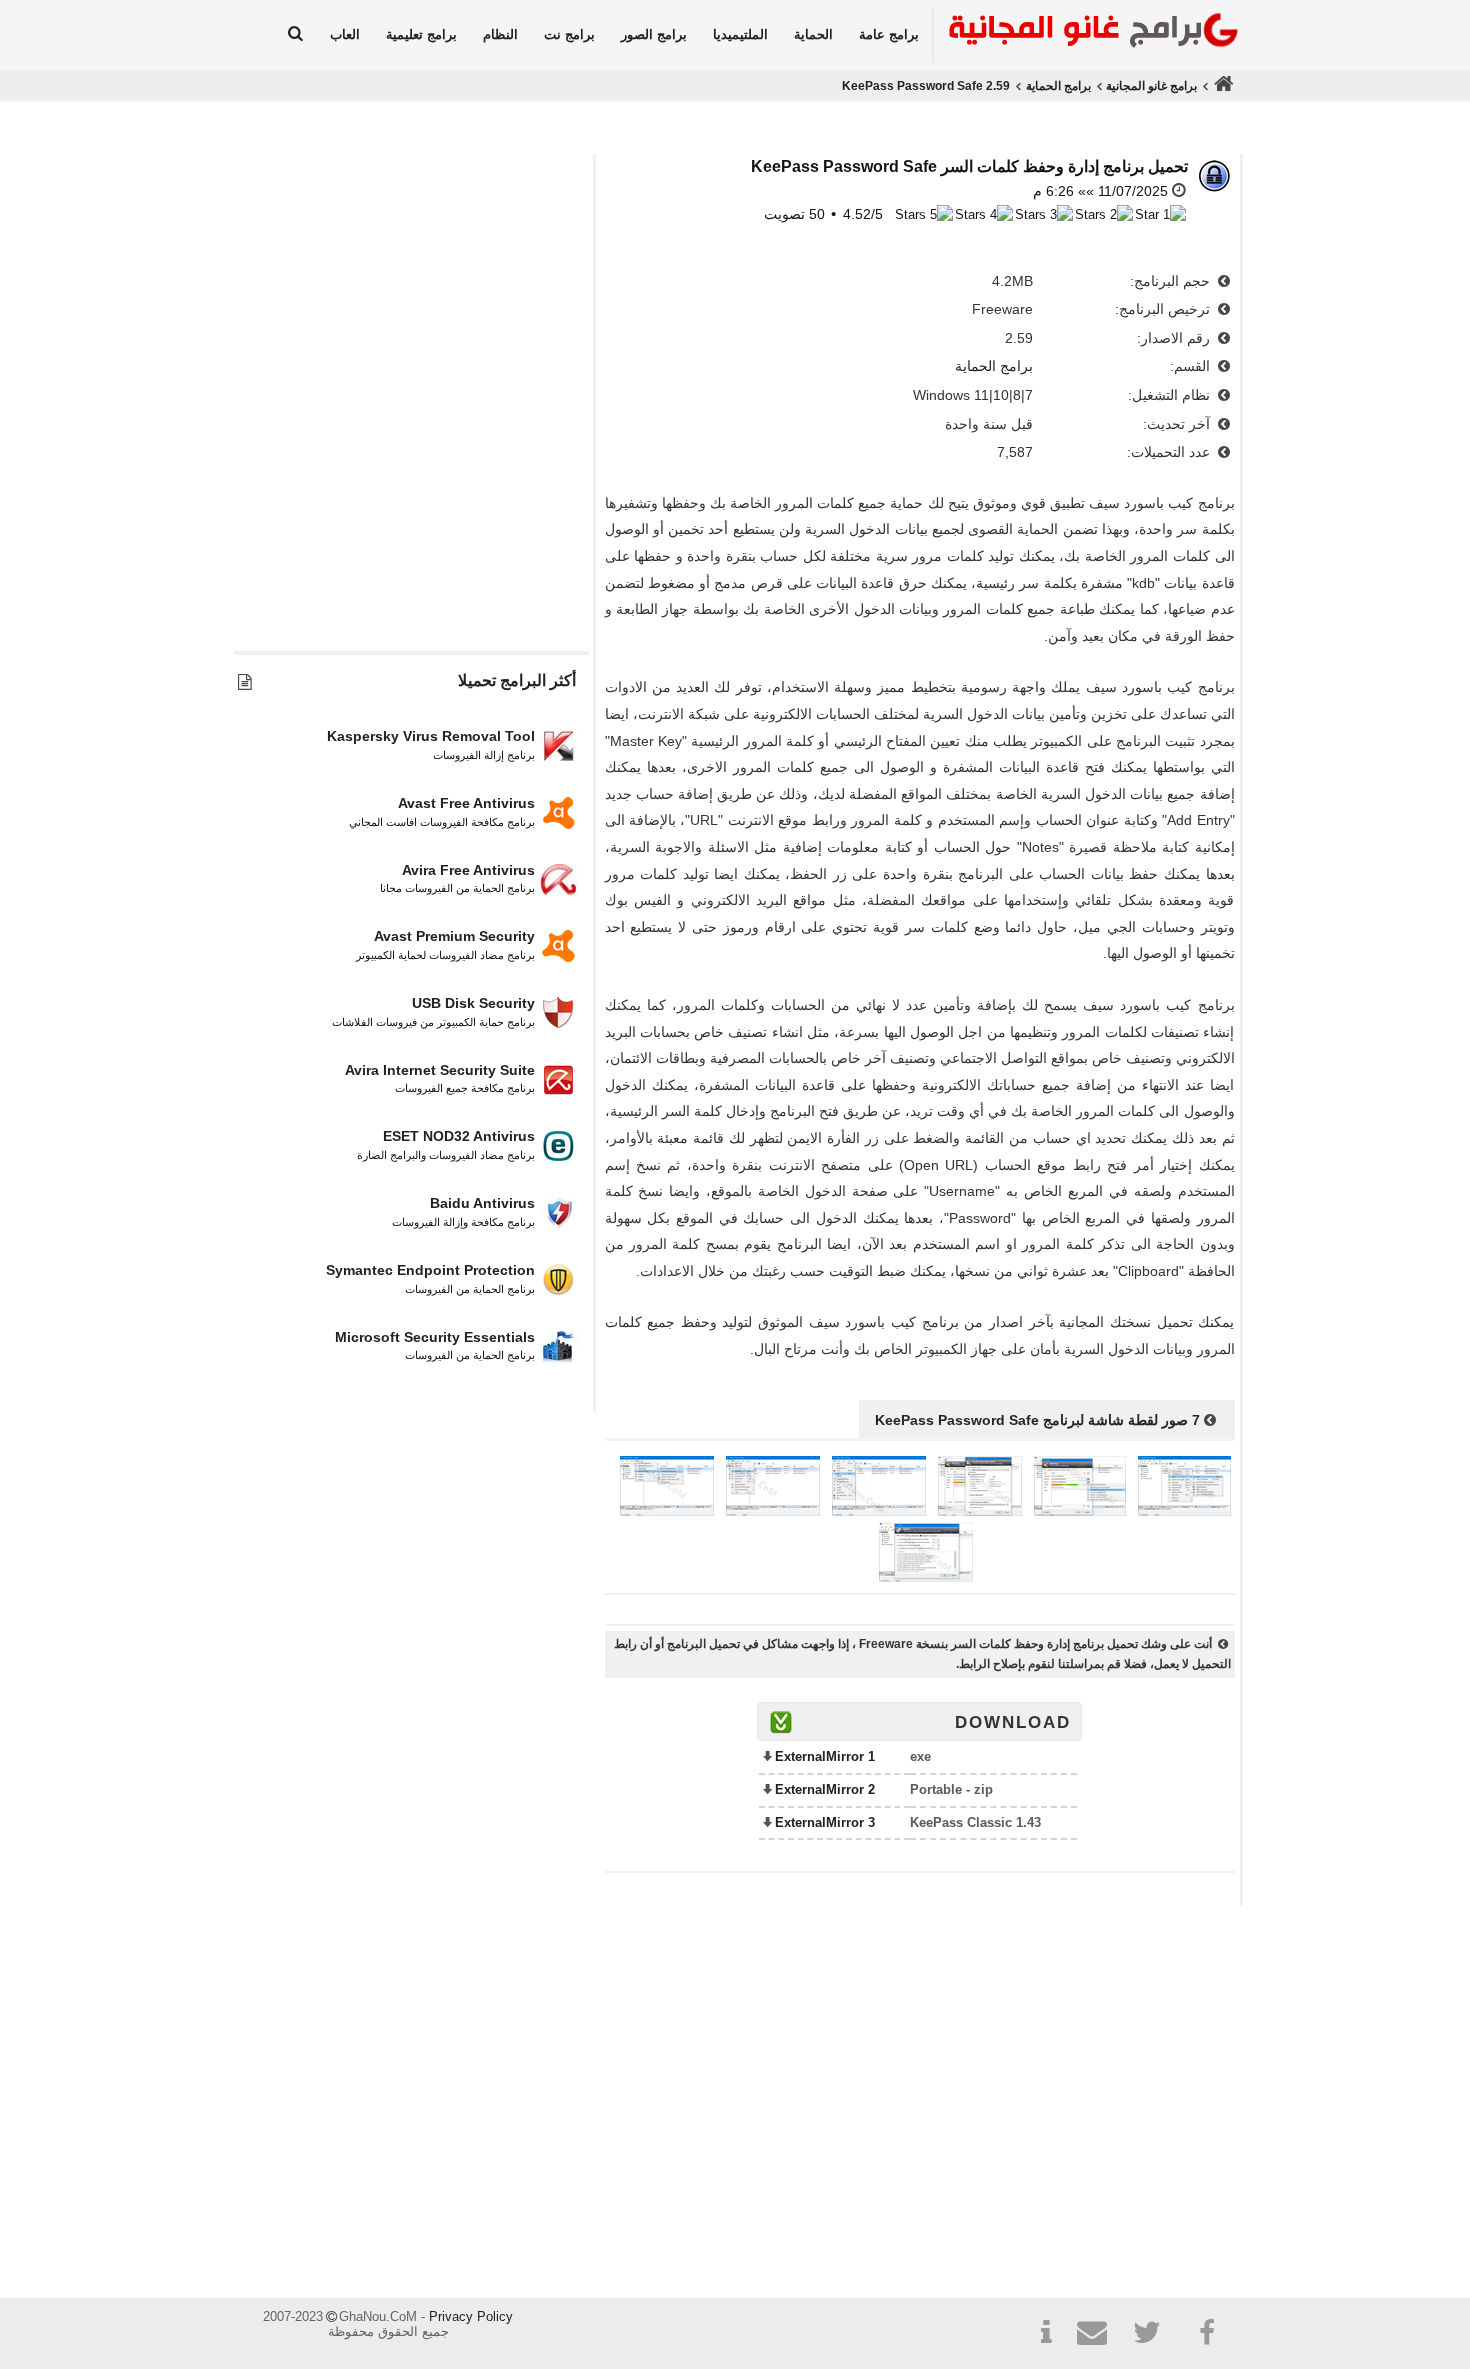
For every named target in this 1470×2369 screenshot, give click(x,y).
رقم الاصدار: (1175, 338)
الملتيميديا (740, 34)
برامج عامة (889, 34)
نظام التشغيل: (1171, 395)
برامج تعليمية (421, 34)
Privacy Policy (471, 2316)
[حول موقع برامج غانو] (1046, 2335)
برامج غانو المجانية (1151, 86)
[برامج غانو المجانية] (1088, 33)
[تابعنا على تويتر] (1154, 2335)
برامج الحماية (1058, 86)
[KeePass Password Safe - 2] (1080, 1511)
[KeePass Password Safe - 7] (926, 1577)
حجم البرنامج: (1172, 281)
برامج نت (569, 34)
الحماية (813, 34)
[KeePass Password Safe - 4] (879, 1511)
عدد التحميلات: (1170, 452)
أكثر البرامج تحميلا (517, 680)
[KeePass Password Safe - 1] (1184, 1511)
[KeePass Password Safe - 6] (667, 1511)
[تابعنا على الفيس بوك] (1208, 2333)
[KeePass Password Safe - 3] (980, 1511)
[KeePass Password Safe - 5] (773, 1511)
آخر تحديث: (1178, 424)
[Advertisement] (411, 447)
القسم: (1192, 366)
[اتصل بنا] (1100, 2335)
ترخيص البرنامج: (1164, 309)
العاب (345, 34)
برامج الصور (654, 34)
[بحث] (295, 35)
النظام (500, 34)
